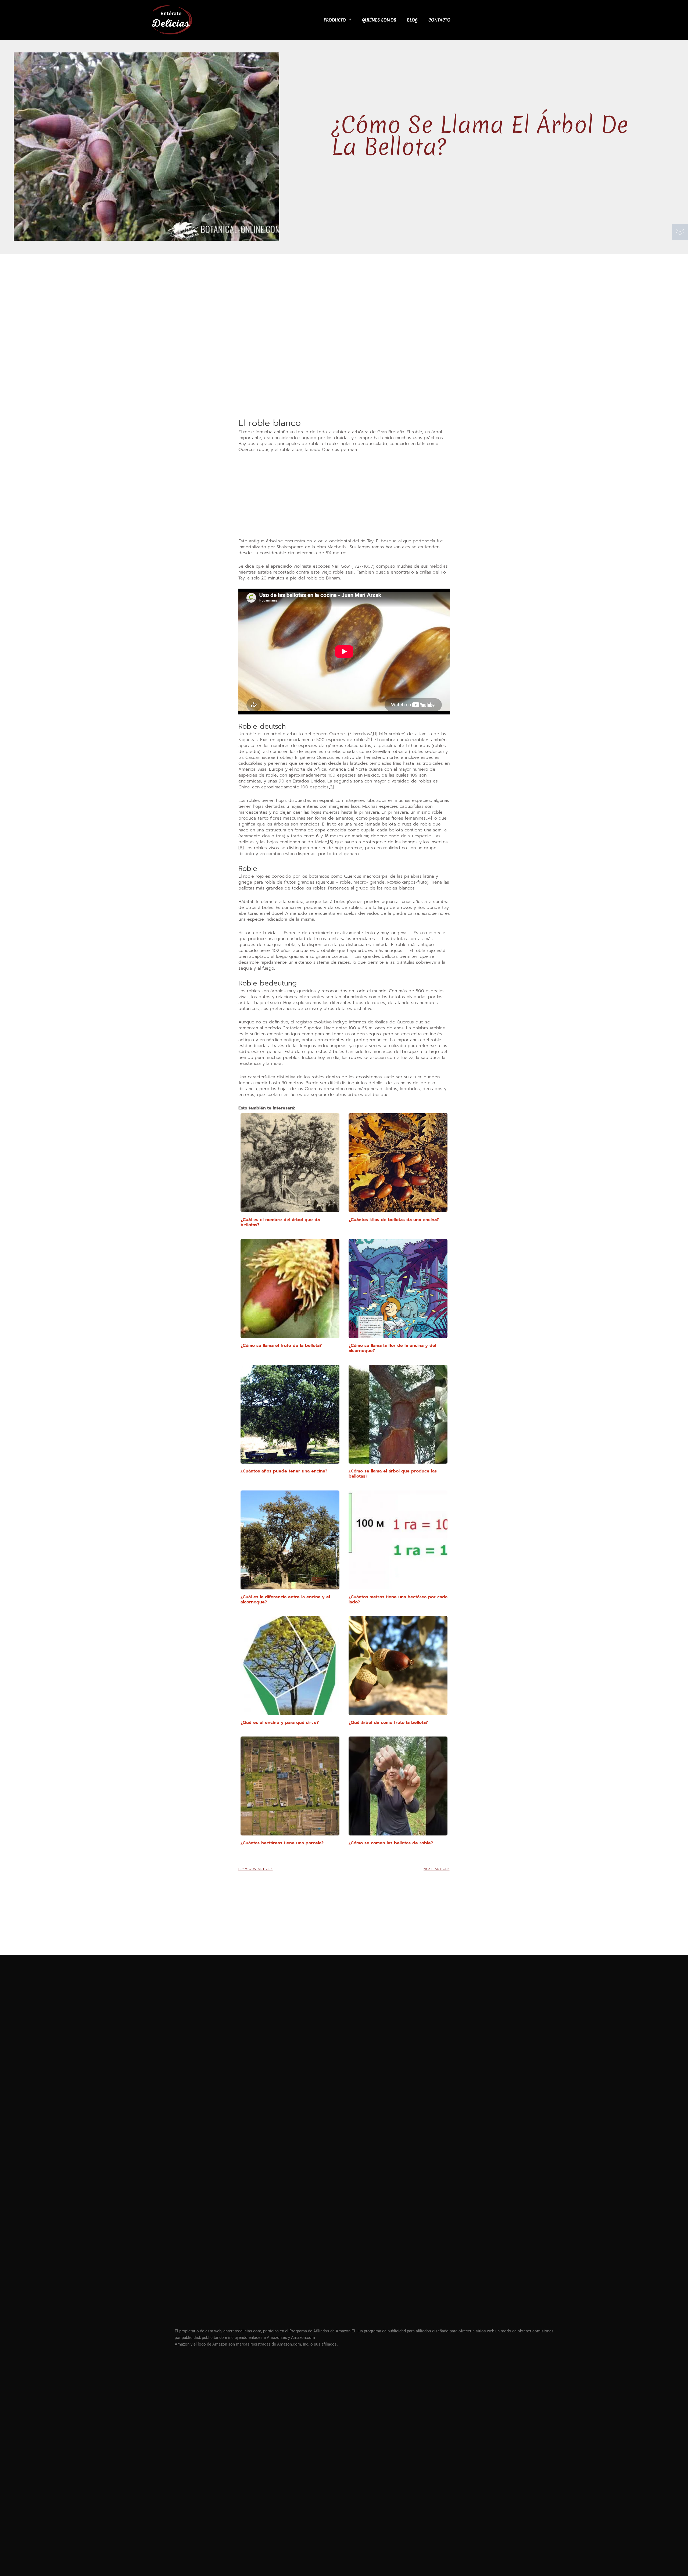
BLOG (412, 20)
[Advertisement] (344, 377)
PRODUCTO (335, 20)
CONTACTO (439, 20)
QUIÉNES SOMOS (379, 20)
